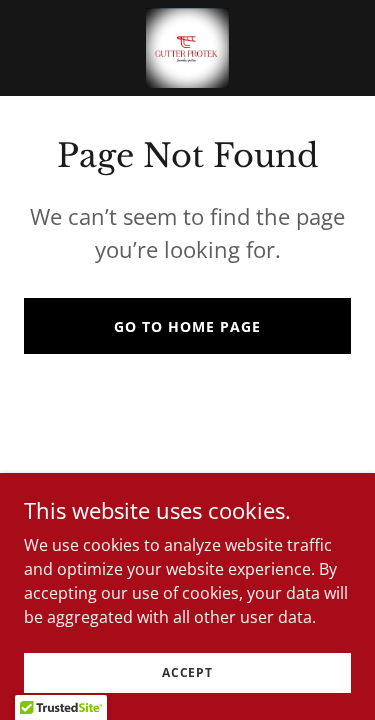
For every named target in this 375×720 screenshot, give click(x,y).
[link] (187, 48)
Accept (187, 672)
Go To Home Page (187, 326)
